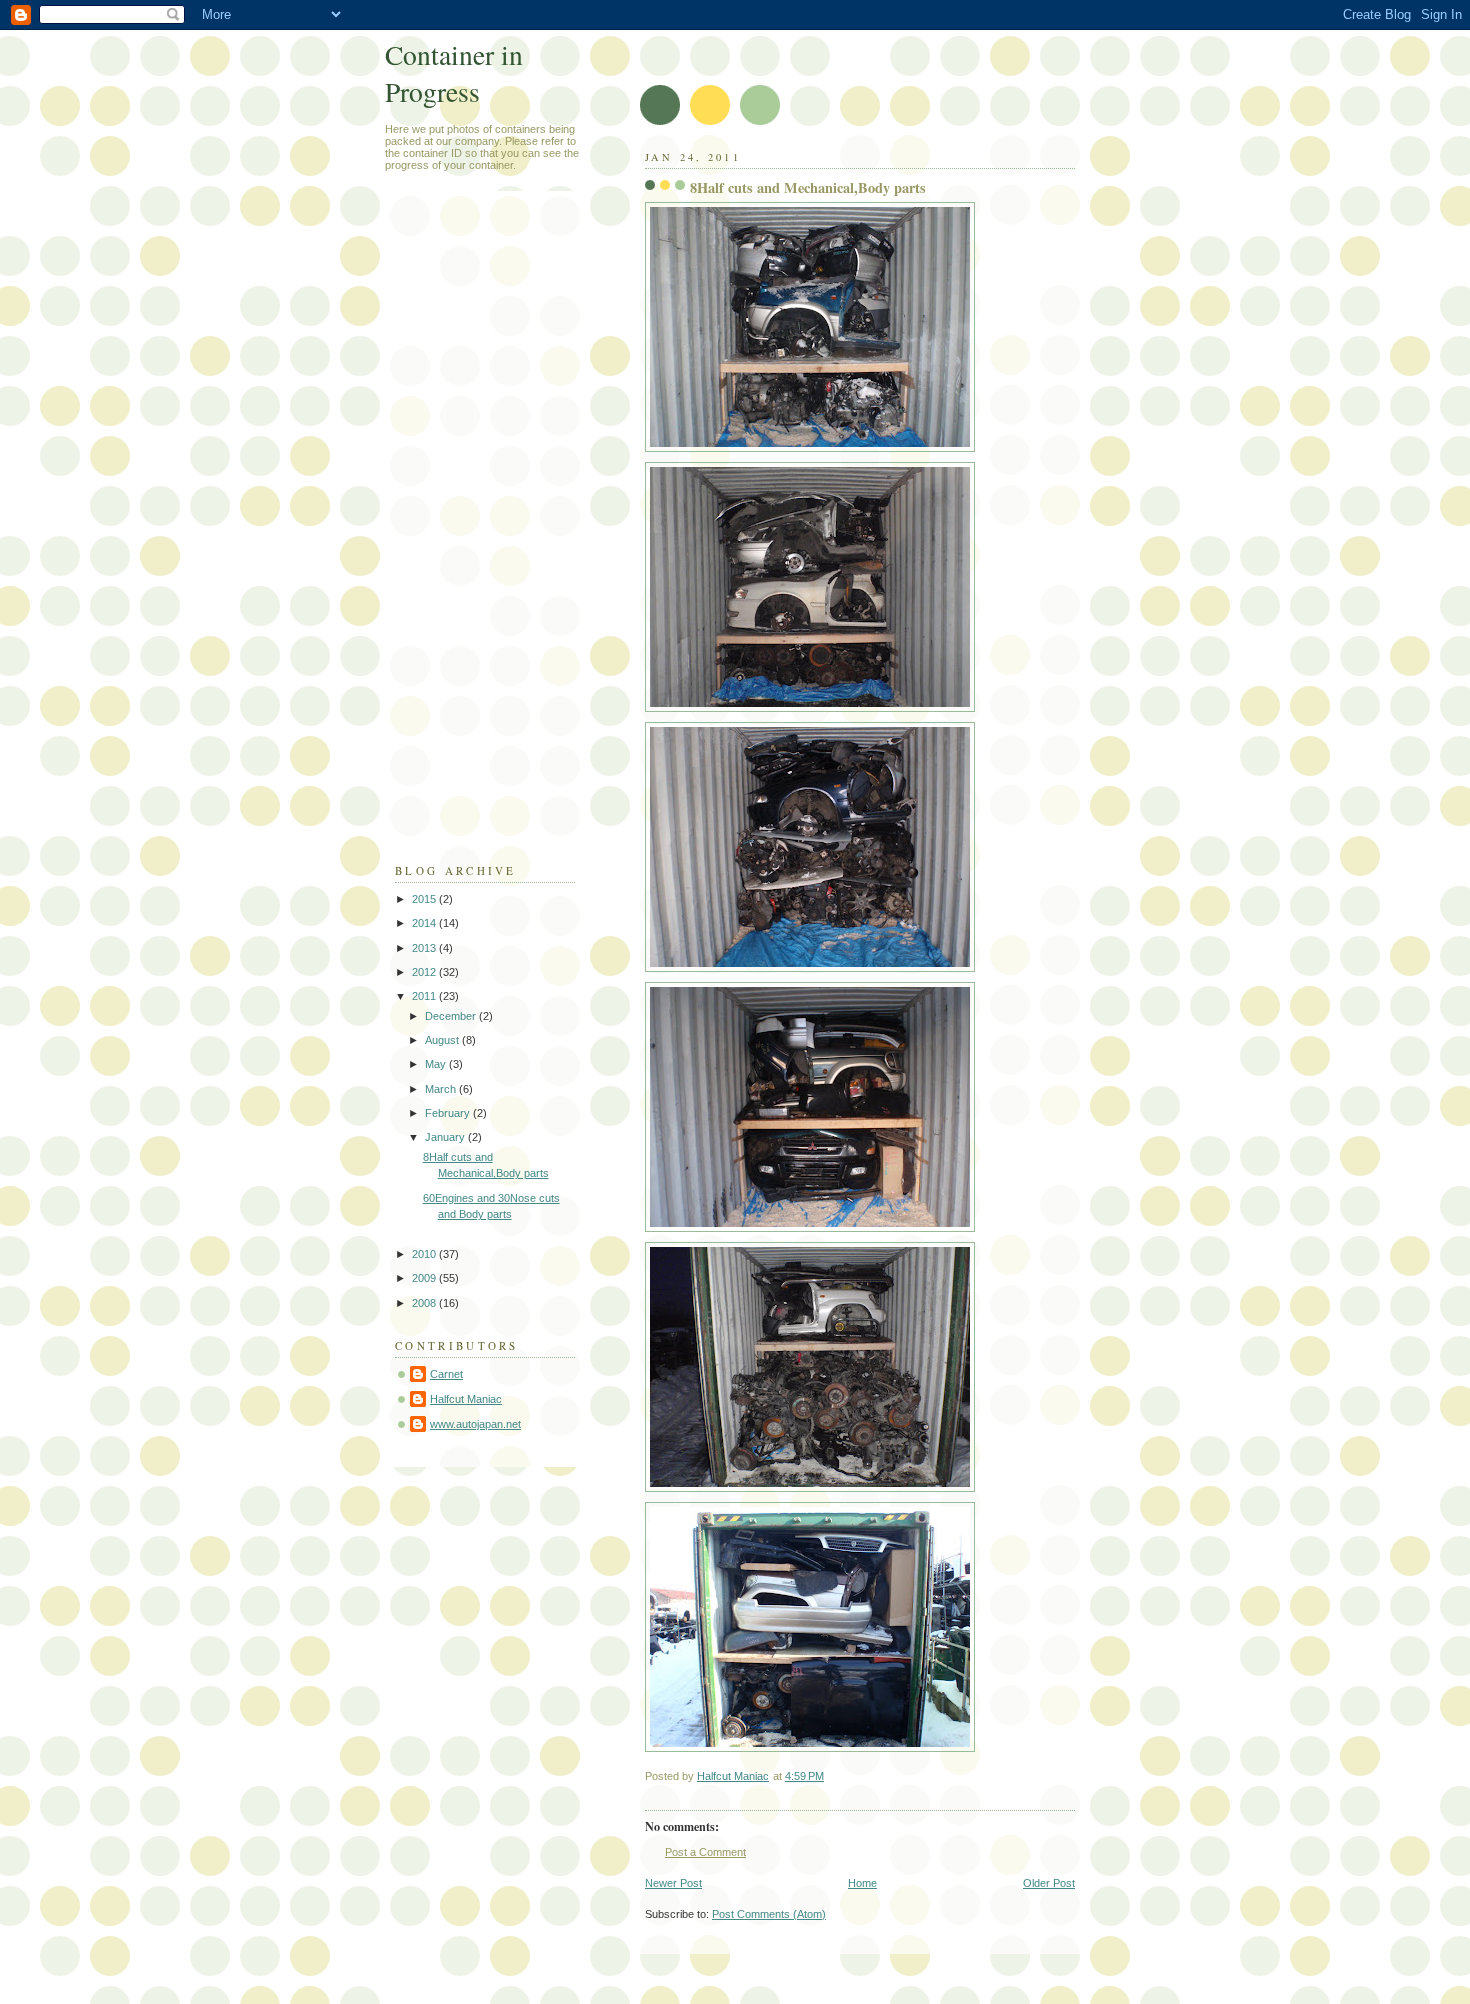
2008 (425, 1303)
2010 (425, 1254)
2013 (425, 948)
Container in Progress (454, 73)
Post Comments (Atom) (769, 1914)
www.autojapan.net (475, 1424)
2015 (425, 899)
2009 (425, 1278)
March (442, 1089)
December (452, 1016)
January (446, 1137)
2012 (425, 972)
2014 (425, 923)
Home (862, 1883)
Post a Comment (705, 1852)
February (449, 1113)
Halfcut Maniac (466, 1399)
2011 (425, 996)
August (443, 1040)
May (437, 1064)
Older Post (1049, 1883)
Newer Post (673, 1883)
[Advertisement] (475, 536)
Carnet (446, 1374)
